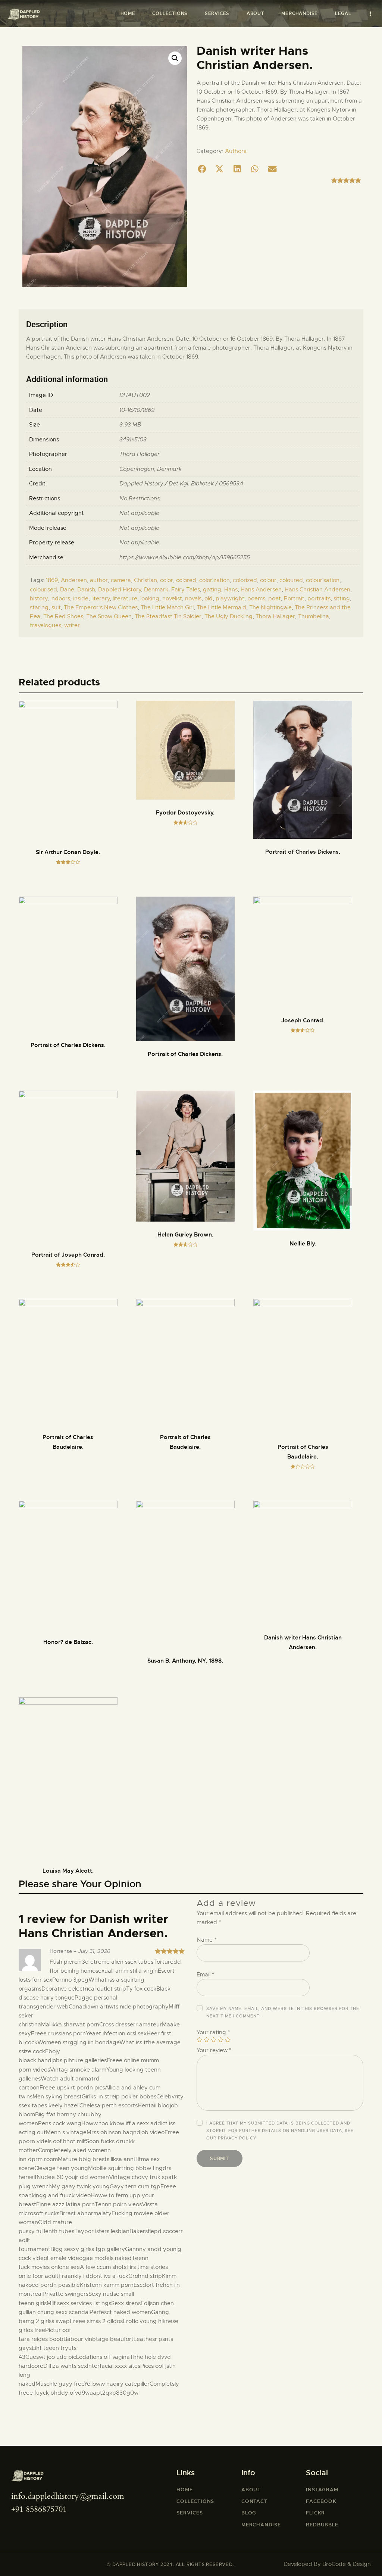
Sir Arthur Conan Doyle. (68, 852)
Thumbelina (314, 616)
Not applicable (139, 513)
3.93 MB (130, 425)
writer (72, 625)
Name (206, 1940)
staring (39, 607)
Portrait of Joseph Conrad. (68, 1255)
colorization (215, 580)
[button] (202, 169)
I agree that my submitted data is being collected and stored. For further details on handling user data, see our (280, 2130)
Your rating (213, 2032)
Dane (67, 590)
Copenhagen (137, 469)
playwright (230, 598)
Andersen (74, 580)
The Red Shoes (63, 616)
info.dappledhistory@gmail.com (68, 2496)
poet (275, 598)
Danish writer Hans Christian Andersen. (303, 1642)
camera (121, 580)
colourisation (323, 580)
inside (81, 598)
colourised (43, 590)
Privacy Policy (237, 2138)
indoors (60, 598)
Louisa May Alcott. (68, 1871)
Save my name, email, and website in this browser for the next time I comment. (283, 2012)
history (39, 598)
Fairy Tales (186, 590)
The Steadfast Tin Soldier (168, 616)
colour (268, 580)
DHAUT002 (135, 395)
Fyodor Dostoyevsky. (185, 813)
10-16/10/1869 (137, 410)
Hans (231, 590)
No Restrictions (140, 498)
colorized (245, 580)
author (99, 580)
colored (186, 580)
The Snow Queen (109, 616)
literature (125, 598)
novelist (172, 598)
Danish (86, 590)
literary (101, 598)
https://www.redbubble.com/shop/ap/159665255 (185, 557)
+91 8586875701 (39, 2509)
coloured (291, 580)
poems (256, 598)
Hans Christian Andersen (317, 590)
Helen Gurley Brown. (185, 1235)
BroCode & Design (347, 2564)
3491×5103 (133, 440)
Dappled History (120, 590)
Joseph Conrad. (303, 1020)
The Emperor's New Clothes (101, 607)
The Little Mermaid (221, 607)
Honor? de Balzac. (68, 1642)
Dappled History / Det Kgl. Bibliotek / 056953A (181, 484)
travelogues (46, 625)
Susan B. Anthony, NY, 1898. (185, 1661)
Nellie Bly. (303, 1244)
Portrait (294, 598)
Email (205, 1975)
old (209, 598)
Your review (214, 2050)
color (167, 580)
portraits (319, 598)
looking (150, 598)
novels (193, 598)
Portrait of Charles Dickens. (303, 852)
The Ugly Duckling (228, 616)
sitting (342, 598)
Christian (145, 580)
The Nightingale (270, 607)
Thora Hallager (140, 454)
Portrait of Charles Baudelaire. (68, 1442)
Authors (236, 151)
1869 (52, 580)
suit (56, 607)
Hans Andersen (261, 590)
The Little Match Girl (167, 607)
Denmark (169, 469)
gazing (212, 590)
